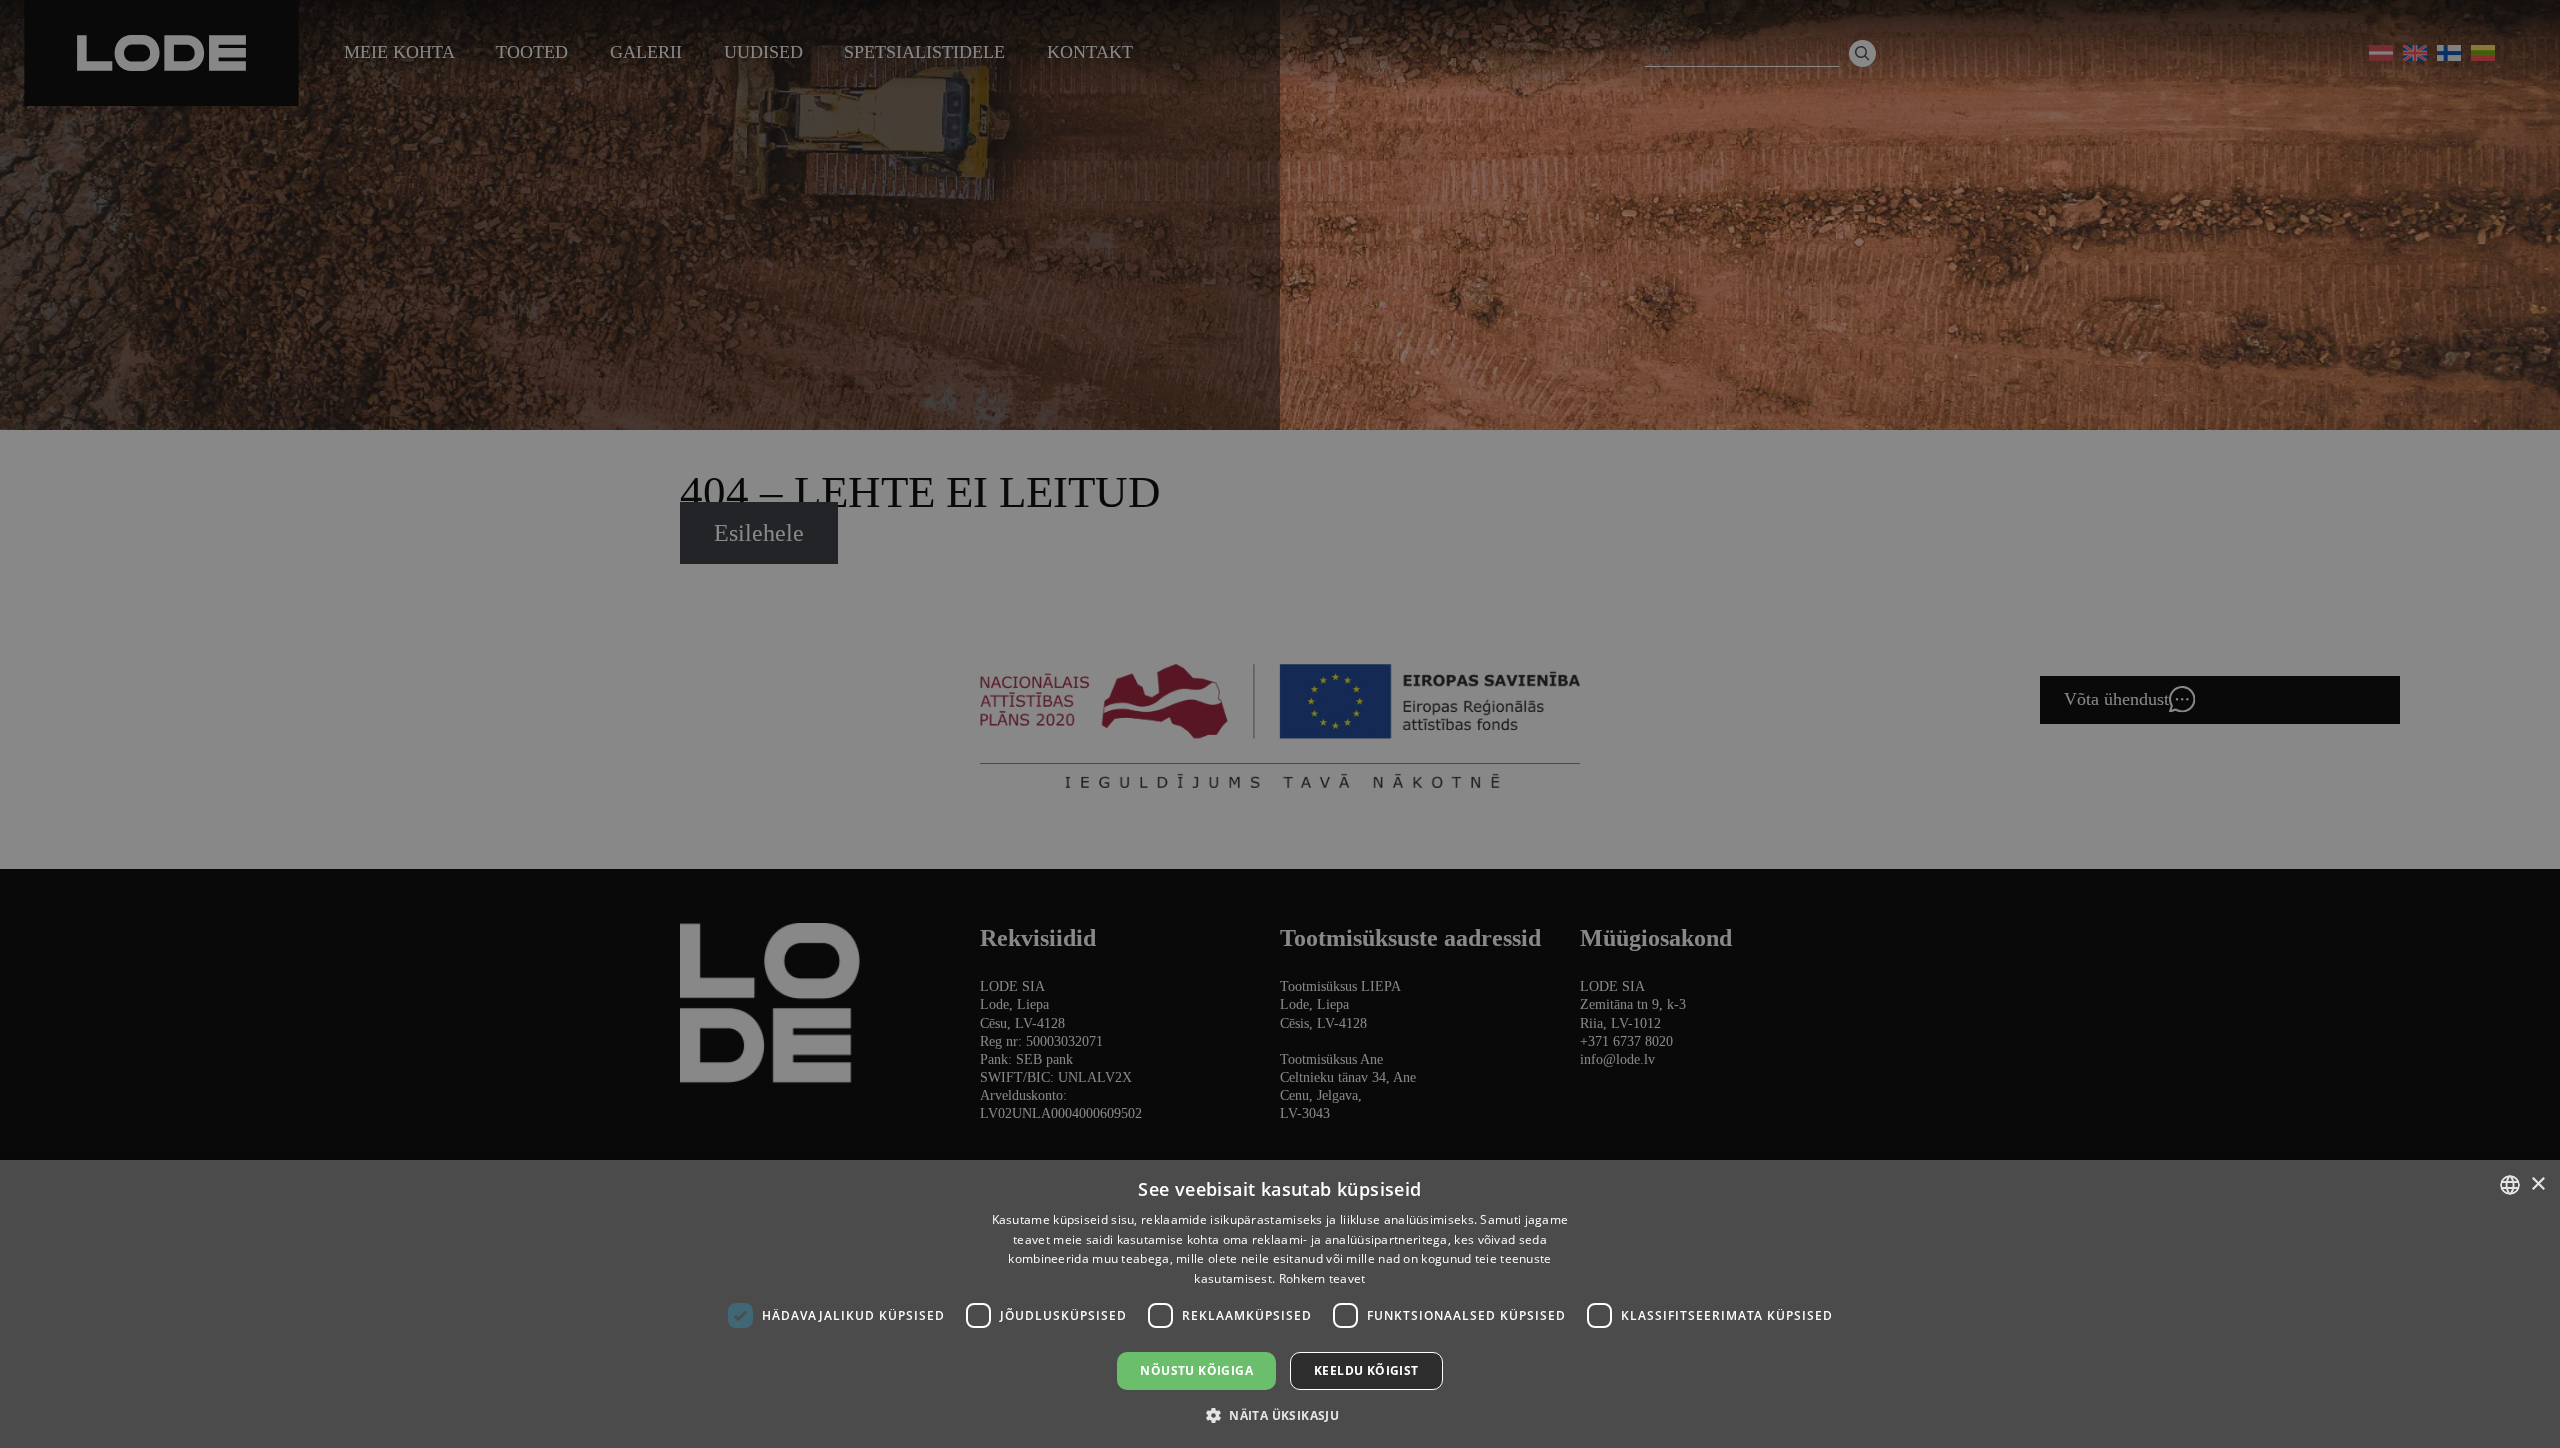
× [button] (2537, 1184)
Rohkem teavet (1322, 1278)
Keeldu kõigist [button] (1366, 1370)
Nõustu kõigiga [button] (1196, 1370)
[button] (1280, 1414)
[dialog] (1280, 724)
